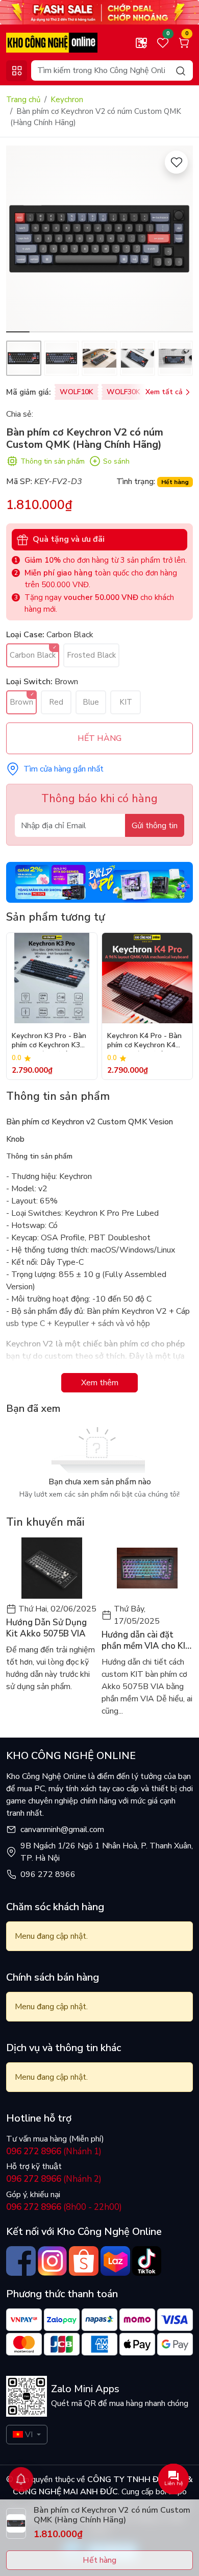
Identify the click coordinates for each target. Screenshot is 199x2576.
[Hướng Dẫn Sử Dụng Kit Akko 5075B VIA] (52, 1568)
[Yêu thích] (176, 162)
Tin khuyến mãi (45, 1522)
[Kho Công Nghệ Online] (52, 42)
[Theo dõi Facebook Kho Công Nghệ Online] (21, 2261)
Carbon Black (33, 655)
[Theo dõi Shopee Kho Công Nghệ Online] (84, 2261)
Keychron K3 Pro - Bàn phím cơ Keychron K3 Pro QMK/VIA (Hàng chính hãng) (49, 1041)
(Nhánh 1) (54, 2151)
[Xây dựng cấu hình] (141, 43)
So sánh (116, 461)
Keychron (67, 100)
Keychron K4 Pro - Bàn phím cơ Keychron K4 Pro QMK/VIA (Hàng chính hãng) (144, 1041)
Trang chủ (23, 100)
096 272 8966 (48, 1874)
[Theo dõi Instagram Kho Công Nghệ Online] (53, 2261)
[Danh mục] (17, 71)
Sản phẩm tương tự (55, 917)
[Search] (181, 70)
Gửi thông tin (155, 826)
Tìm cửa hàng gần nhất (64, 769)
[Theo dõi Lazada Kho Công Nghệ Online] (115, 2261)
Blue (91, 702)
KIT (126, 702)
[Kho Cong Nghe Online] (99, 12)
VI (29, 2435)
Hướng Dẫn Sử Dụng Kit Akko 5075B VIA (46, 1628)
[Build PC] (99, 882)
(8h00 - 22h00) (64, 2207)
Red (56, 702)
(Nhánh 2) (54, 2179)
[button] (178, 240)
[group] (99, 239)
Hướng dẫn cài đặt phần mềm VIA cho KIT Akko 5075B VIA (146, 1641)
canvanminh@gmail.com (62, 1829)
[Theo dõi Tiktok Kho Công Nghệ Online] (147, 2261)
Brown (21, 702)
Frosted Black (91, 655)
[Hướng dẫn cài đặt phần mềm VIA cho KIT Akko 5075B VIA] (147, 1568)
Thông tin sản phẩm (53, 461)
